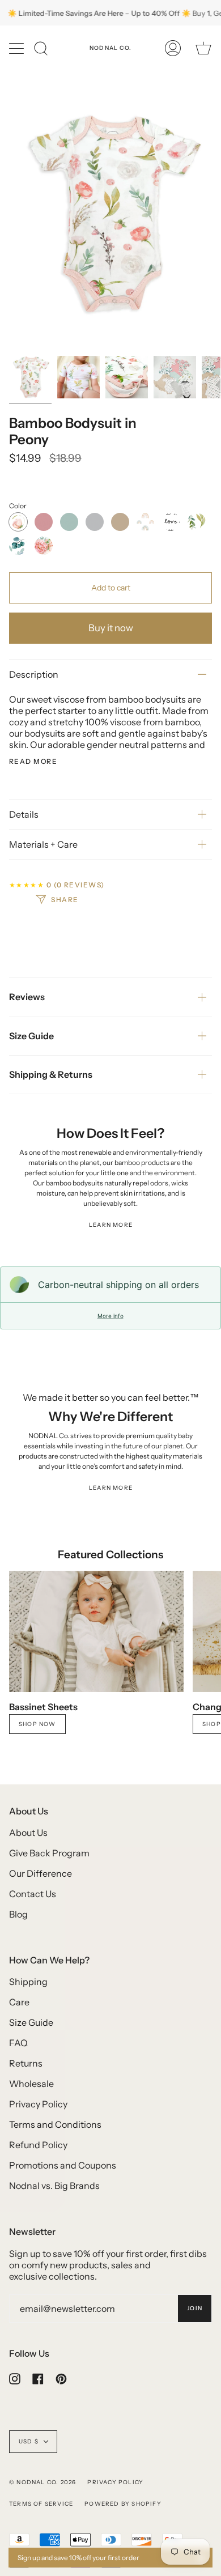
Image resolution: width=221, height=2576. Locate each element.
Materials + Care (43, 844)
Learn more (111, 1225)
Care (19, 2002)
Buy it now (111, 628)
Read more (33, 762)
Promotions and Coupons (63, 2165)
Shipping (28, 1982)
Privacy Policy (38, 2104)
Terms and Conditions (55, 2124)
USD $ (29, 2441)
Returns (26, 2063)
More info (110, 1316)
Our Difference (41, 1873)
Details (24, 814)
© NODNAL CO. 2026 (42, 2482)
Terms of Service (41, 2504)
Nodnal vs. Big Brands (54, 2186)
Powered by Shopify (123, 2504)
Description (34, 674)
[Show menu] (18, 48)
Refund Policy (38, 2145)
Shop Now (37, 1724)
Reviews (27, 997)
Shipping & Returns (51, 1074)
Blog (18, 1914)
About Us (28, 1833)
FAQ (18, 2043)
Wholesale (31, 2084)
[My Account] (173, 48)
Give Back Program (49, 1853)
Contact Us (33, 1894)
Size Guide (31, 1036)
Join (195, 2308)
